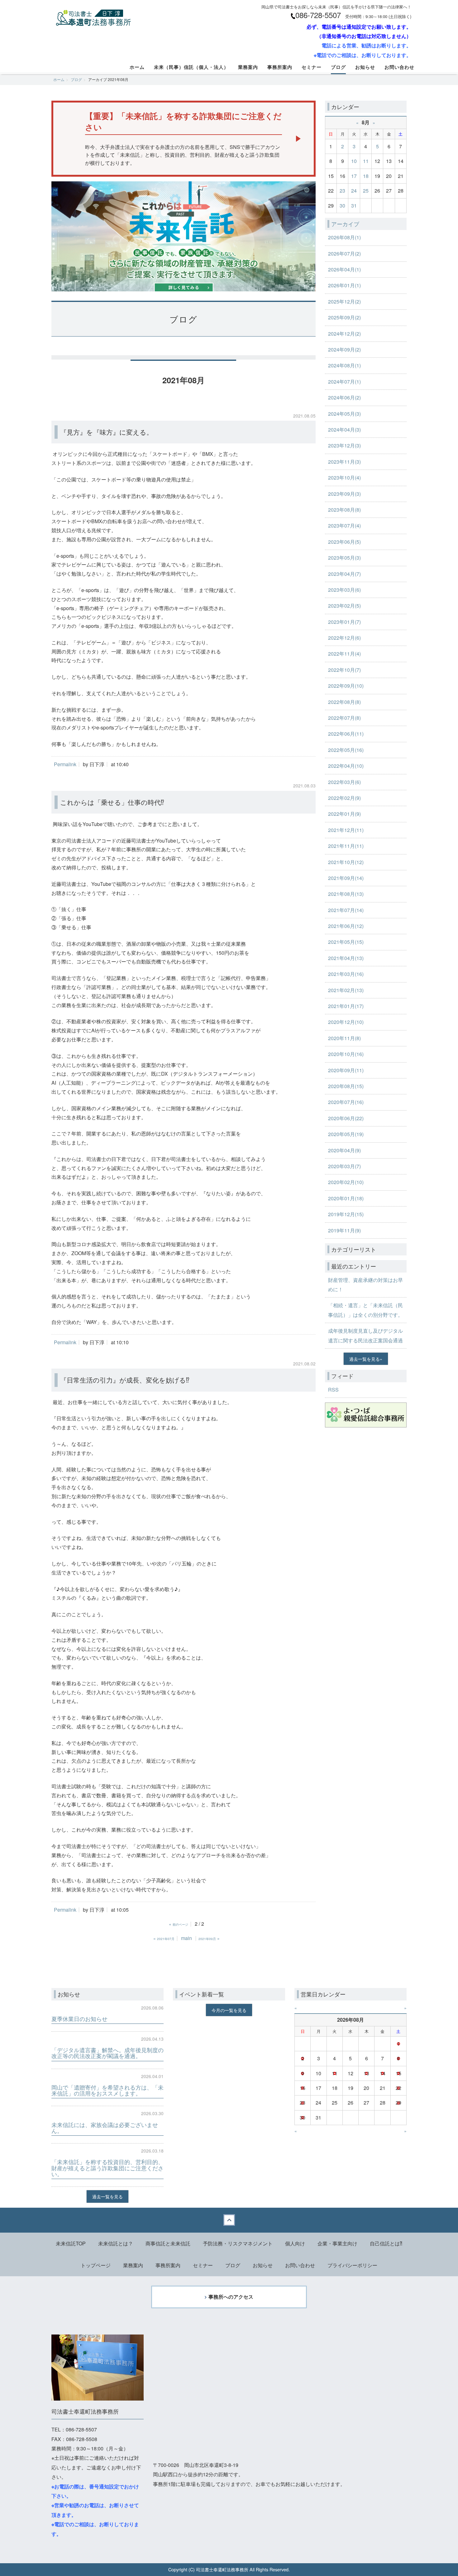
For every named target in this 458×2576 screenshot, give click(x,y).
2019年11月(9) (344, 1230)
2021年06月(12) (346, 926)
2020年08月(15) (346, 1086)
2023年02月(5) (344, 606)
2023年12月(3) (344, 445)
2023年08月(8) (344, 510)
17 (354, 176)
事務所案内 (280, 67)
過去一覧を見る (365, 1359)
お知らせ (365, 67)
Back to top (229, 2220)
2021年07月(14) (346, 910)
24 (354, 191)
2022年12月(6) (344, 638)
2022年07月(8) (344, 718)
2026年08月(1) (344, 237)
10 (354, 161)
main (186, 1938)
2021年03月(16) (346, 974)
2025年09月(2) (344, 317)
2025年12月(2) (344, 301)
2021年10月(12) (346, 862)
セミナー (312, 67)
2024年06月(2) (344, 397)
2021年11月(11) (346, 846)
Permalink (65, 764)
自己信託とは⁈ (386, 2243)
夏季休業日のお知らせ (79, 2019)
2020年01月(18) (346, 1198)
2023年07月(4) (344, 526)
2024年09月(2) (344, 349)
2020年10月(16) (346, 1054)
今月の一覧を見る (229, 2010)
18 (366, 176)
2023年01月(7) (344, 622)
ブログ (338, 67)
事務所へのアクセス (231, 2297)
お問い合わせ (399, 67)
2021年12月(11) (346, 830)
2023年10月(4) (344, 478)
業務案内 (248, 67)
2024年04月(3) (344, 430)
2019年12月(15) (346, 1214)
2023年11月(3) (344, 462)
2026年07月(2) (344, 253)
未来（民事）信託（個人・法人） (191, 67)
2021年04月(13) (346, 958)
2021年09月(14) (346, 878)
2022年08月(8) (344, 702)
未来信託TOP (71, 2243)
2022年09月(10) (346, 686)
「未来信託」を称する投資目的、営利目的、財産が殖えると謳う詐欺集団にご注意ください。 (107, 2168)
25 (366, 191)
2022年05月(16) (346, 750)
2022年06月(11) (346, 734)
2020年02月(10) (346, 1182)
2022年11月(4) (344, 654)
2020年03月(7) (344, 1166)
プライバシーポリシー (352, 2265)
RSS (333, 1390)
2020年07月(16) (346, 1102)
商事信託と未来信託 (168, 2243)
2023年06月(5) (344, 542)
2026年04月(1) (344, 269)
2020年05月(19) (346, 1134)
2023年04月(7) (344, 574)
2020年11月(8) (344, 1038)
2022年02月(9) (344, 798)
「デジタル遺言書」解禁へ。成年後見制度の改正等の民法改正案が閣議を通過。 (107, 2053)
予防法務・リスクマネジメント (238, 2243)
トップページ (96, 2265)
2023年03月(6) (344, 590)
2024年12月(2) (344, 334)
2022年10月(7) (344, 670)
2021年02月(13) (346, 990)
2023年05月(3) (344, 558)
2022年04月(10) (346, 766)
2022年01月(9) (344, 814)
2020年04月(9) (344, 1150)
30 (342, 206)
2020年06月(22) (346, 1118)
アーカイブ (345, 224)
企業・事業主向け (337, 2243)
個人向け (295, 2243)
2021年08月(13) (346, 894)
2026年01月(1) (344, 285)
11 (366, 161)
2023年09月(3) (344, 494)
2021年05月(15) (346, 942)
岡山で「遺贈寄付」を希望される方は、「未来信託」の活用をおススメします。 (107, 2090)
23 (342, 191)
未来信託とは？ (116, 2243)
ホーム (137, 67)
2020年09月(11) (346, 1070)
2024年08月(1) (344, 365)
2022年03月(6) (344, 782)
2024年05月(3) (344, 414)
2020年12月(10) (346, 1022)
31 (354, 206)
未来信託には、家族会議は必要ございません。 (105, 2128)
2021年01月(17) (346, 1006)
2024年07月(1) (344, 382)
